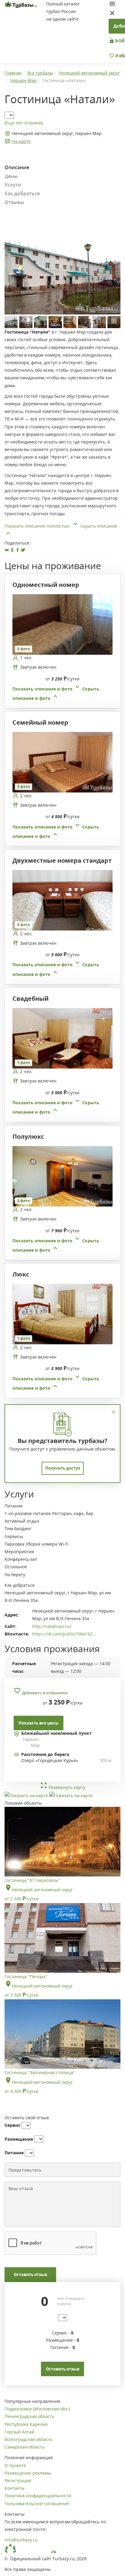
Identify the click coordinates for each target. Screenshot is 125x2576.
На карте (21, 141)
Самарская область (25, 2447)
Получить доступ (63, 1468)
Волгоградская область (29, 2439)
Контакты (15, 2488)
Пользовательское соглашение (37, 2504)
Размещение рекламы (28, 2473)
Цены (11, 176)
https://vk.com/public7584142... (64, 1634)
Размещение (19, 2139)
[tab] (60, 648)
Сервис (12, 2125)
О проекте (15, 2465)
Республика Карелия (26, 2424)
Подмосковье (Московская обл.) (37, 2409)
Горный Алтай (19, 2432)
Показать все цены (39, 1723)
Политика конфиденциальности (38, 2496)
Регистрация (18, 2480)
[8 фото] (62, 900)
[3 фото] (62, 762)
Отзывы (14, 202)
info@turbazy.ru (21, 2540)
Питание (14, 2153)
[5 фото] (62, 624)
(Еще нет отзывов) (24, 123)
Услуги (13, 185)
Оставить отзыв (30, 2275)
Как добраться (22, 193)
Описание (17, 167)
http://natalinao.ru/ (52, 1626)
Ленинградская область (29, 2416)
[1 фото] (62, 1038)
